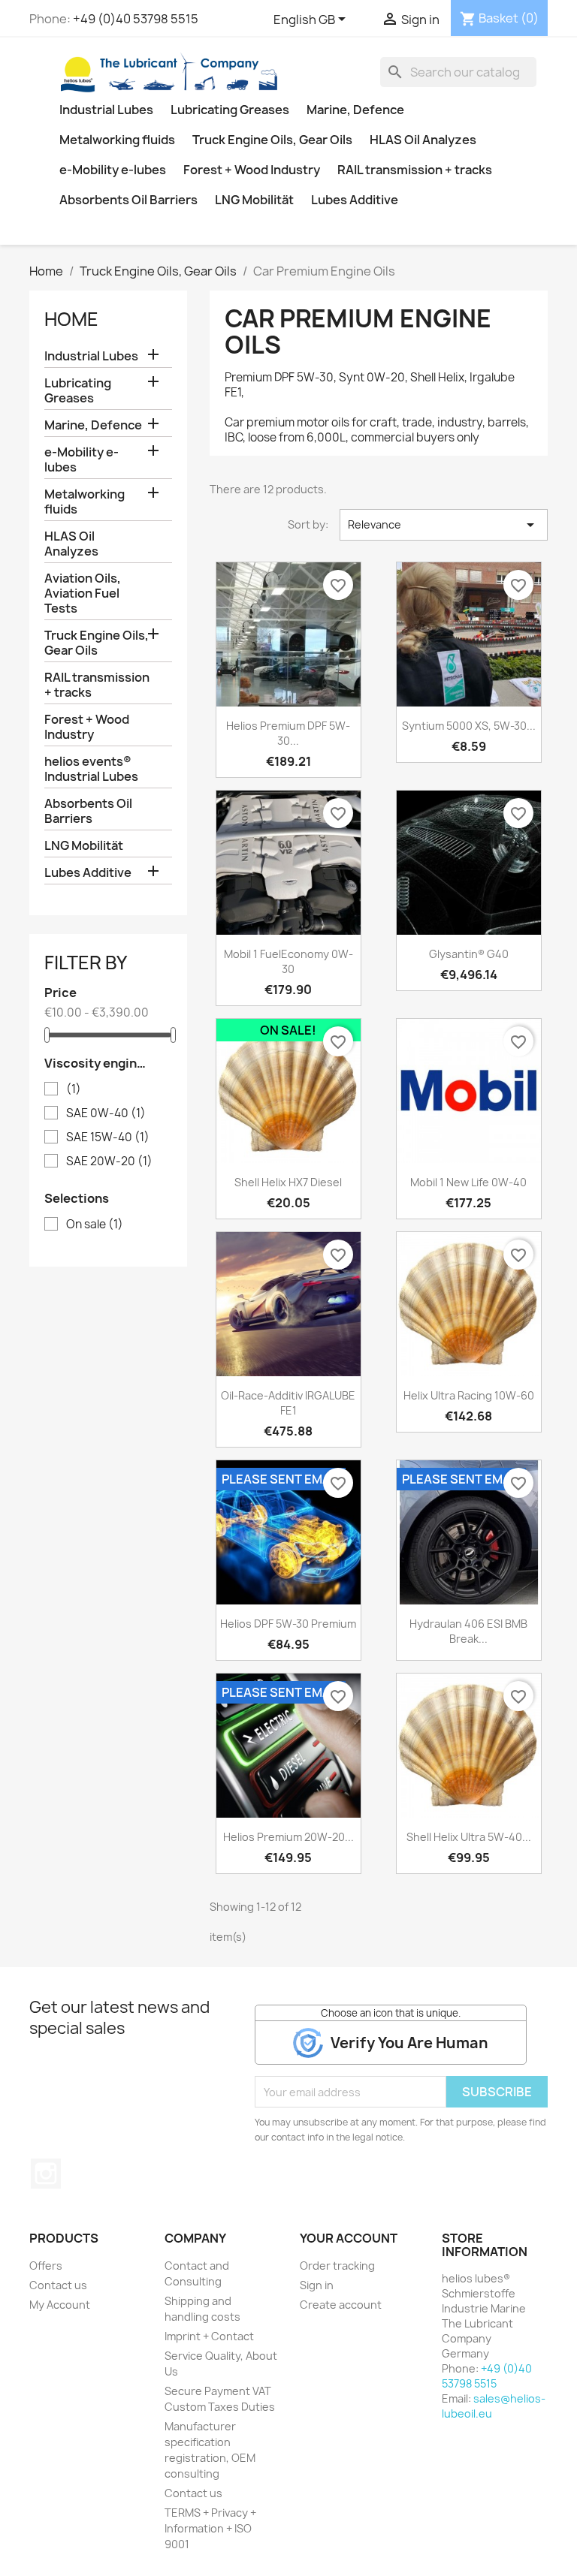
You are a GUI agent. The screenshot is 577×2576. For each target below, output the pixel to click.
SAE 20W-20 (109, 1161)
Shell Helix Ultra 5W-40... (469, 1837)
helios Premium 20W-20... (288, 1837)
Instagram (46, 2174)
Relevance (444, 525)
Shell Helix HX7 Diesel (288, 1182)
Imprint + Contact (209, 2336)
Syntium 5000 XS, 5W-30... (469, 726)
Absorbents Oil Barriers (128, 200)
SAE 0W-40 (106, 1113)
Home (71, 319)
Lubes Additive (355, 200)
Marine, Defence (355, 110)
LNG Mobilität (254, 200)
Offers (46, 2266)
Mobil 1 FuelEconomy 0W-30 (288, 961)
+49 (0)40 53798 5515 (136, 19)
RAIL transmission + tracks (415, 170)
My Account (60, 2305)
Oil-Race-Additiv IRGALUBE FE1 (288, 1403)
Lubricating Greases (230, 110)
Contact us (58, 2285)
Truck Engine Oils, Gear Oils (272, 140)
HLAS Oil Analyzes (423, 140)
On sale (95, 1225)
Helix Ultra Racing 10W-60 (469, 1395)
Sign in (317, 2285)
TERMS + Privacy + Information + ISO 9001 (210, 2528)
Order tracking (337, 2266)
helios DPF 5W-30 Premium (288, 1624)
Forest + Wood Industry (252, 170)
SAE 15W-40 (108, 1137)
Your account (349, 2238)
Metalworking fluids (117, 140)
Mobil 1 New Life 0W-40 (468, 1182)
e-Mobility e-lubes (113, 170)
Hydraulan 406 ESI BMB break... (468, 1631)
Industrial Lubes (106, 110)
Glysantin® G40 (469, 954)
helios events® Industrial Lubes (91, 769)
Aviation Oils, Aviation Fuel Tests (83, 593)
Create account (341, 2305)
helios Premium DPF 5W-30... (288, 733)
